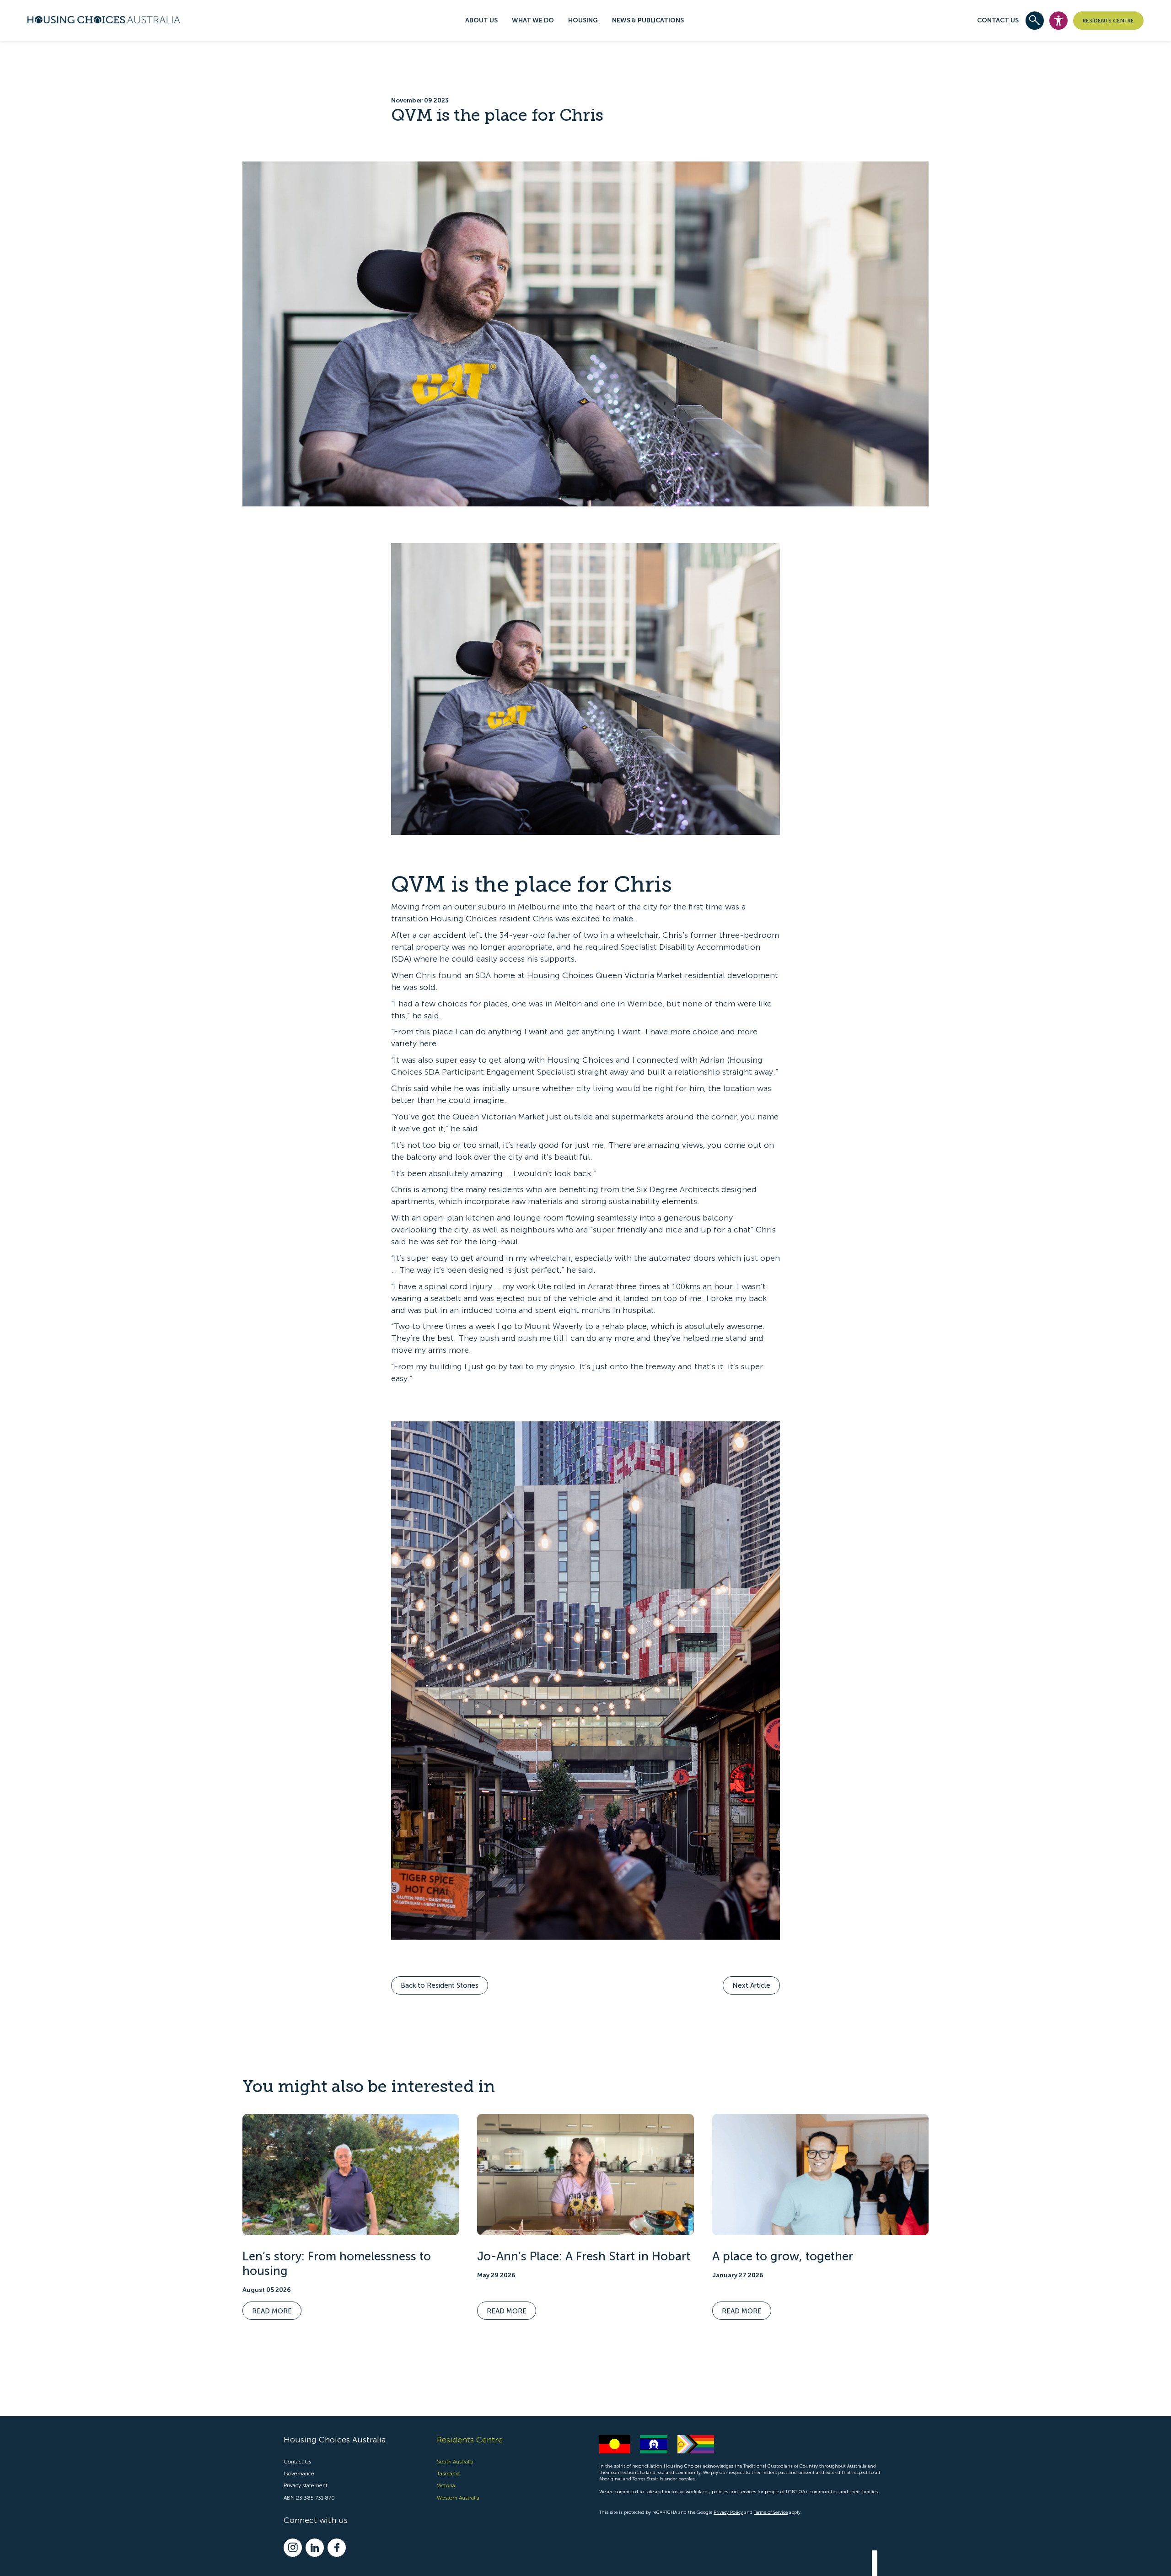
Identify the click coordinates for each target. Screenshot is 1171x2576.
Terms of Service (771, 2512)
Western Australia (458, 2498)
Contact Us (998, 20)
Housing (583, 20)
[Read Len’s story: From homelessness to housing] (351, 2175)
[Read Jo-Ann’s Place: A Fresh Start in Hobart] (585, 2175)
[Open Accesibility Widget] (1058, 21)
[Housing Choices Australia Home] (104, 18)
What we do (533, 20)
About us (481, 20)
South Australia (455, 2462)
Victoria (446, 2485)
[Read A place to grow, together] (820, 2175)
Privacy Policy (728, 2512)
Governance (299, 2474)
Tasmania (448, 2474)
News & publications (648, 20)
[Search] (1035, 21)
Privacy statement (306, 2485)
